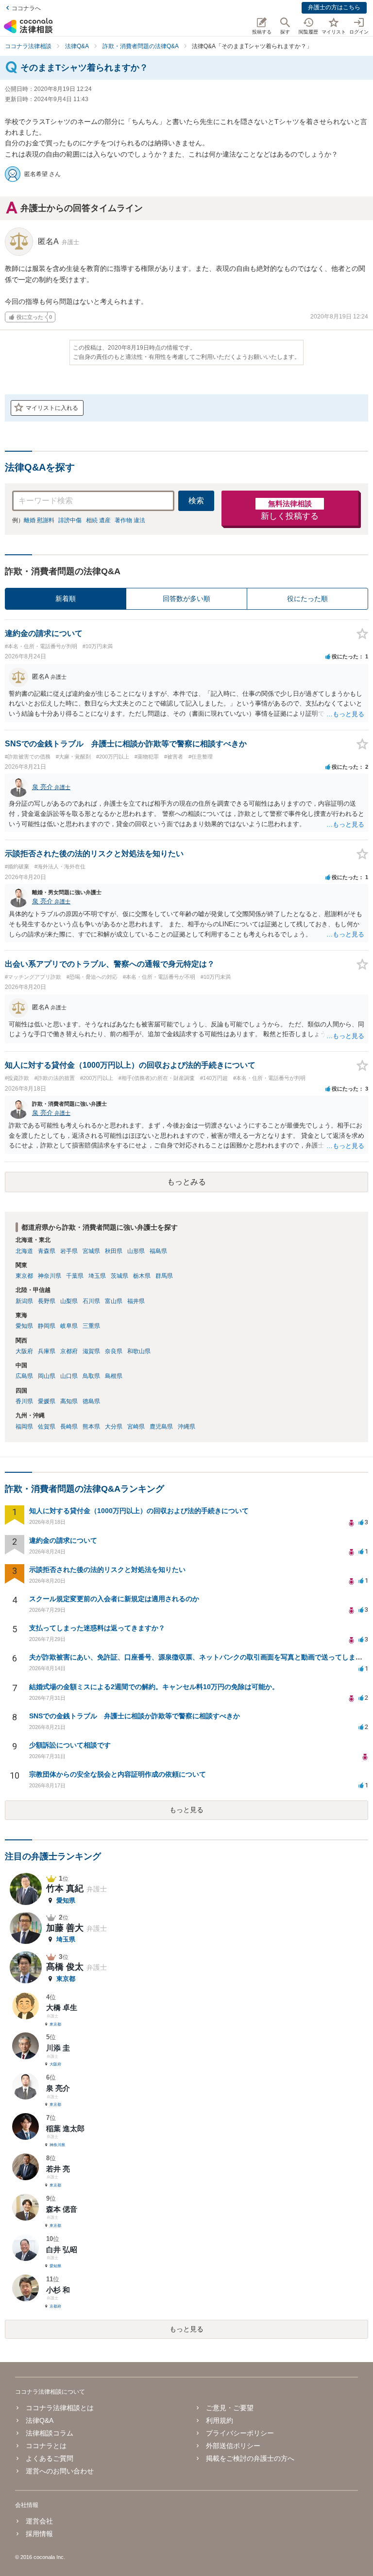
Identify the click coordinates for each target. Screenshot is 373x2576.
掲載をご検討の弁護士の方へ (250, 2458)
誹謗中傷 (70, 520)
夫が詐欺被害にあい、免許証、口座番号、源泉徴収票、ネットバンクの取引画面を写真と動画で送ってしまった (199, 1657)
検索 (196, 501)
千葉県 (75, 1276)
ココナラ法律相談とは (60, 2408)
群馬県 (164, 1276)
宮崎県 (136, 1427)
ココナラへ (26, 8)
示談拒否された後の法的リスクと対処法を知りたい (107, 1570)
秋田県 (114, 1251)
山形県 (136, 1251)
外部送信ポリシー (233, 2446)
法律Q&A (40, 2420)
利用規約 (220, 2420)
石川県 (91, 1301)
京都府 (69, 1351)
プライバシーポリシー (240, 2433)
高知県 (69, 1401)
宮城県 (91, 1251)
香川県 (24, 1401)
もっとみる (186, 1182)
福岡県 (24, 1427)
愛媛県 (47, 1401)
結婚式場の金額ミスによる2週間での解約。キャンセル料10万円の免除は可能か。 (154, 1687)
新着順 (66, 599)
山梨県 (69, 1301)
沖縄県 (186, 1427)
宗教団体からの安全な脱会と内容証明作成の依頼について (118, 1774)
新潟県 (24, 1301)
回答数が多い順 (186, 599)
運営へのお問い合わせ (60, 2471)
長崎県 (69, 1427)
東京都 (24, 1276)
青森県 (47, 1251)
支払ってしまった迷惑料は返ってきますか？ (97, 1628)
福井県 (136, 1301)
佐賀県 (47, 1427)
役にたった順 (307, 599)
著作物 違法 (130, 520)
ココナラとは (46, 2446)
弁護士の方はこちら (334, 7)
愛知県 (24, 1326)
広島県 (24, 1376)
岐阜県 (69, 1326)
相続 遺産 (98, 520)
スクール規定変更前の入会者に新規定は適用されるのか (114, 1599)
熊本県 (91, 1427)
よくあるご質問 (50, 2458)
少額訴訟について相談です (70, 1745)
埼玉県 (97, 1276)
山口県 (69, 1376)
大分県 (114, 1427)
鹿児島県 (161, 1427)
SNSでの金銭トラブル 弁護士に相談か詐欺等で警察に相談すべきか (135, 1716)
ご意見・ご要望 (230, 2408)
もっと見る (186, 1810)
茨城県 (119, 1276)
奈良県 (114, 1351)
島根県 (114, 1376)
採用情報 (39, 2534)
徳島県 (91, 1401)
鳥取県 (91, 1376)
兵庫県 (47, 1351)
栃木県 (142, 1276)
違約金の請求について (63, 1540)
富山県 (114, 1301)
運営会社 (39, 2521)
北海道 (24, 1251)
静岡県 (47, 1326)
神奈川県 (50, 1276)
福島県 (158, 1251)
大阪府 (24, 1351)
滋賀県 (91, 1351)
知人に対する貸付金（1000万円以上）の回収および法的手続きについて (139, 1511)
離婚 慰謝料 (39, 520)
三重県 (91, 1326)
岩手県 (69, 1251)
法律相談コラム (50, 2433)
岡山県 (47, 1376)
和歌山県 (139, 1351)
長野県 (47, 1301)
